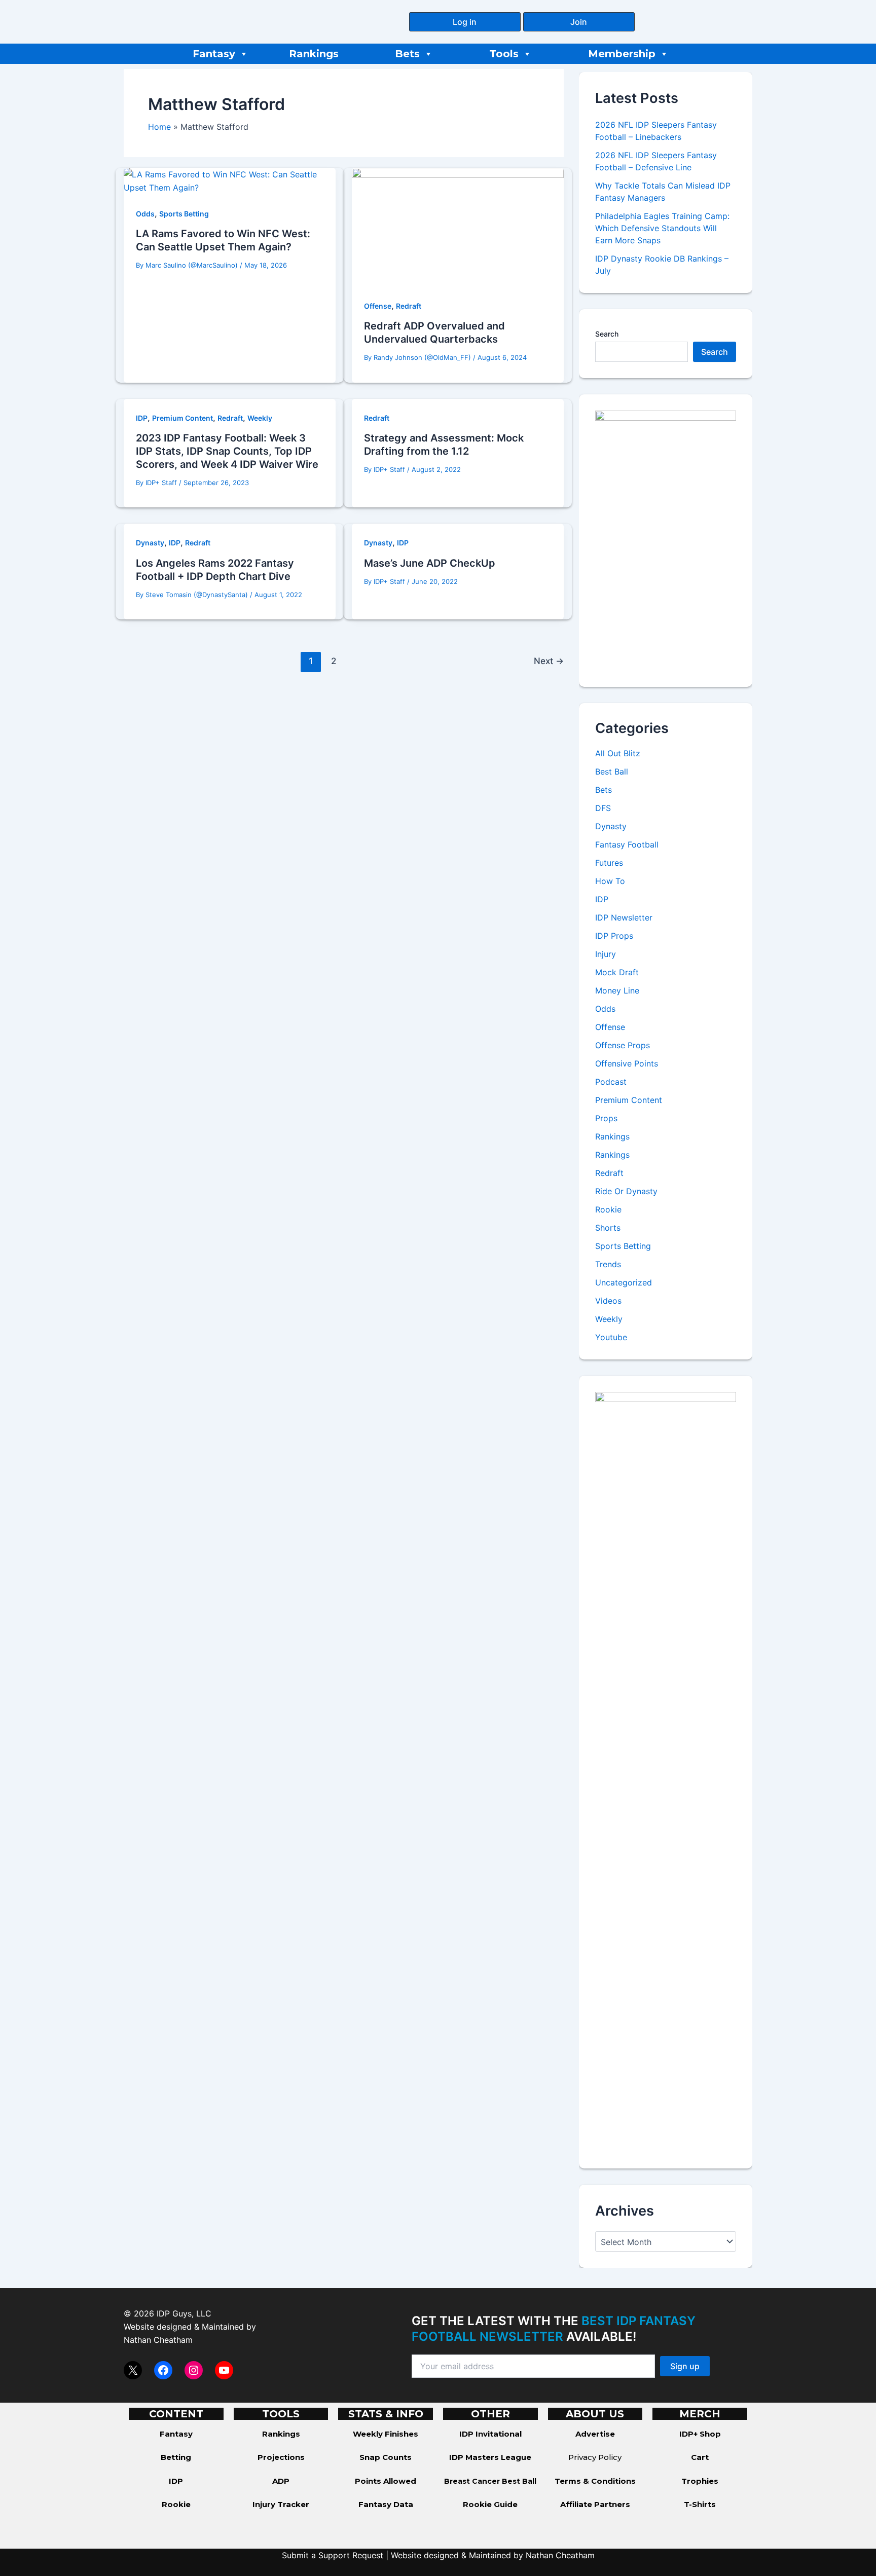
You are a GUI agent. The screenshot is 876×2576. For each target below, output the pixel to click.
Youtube (611, 1337)
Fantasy (214, 54)
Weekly (260, 418)
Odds (145, 214)
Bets (407, 54)
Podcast (611, 1082)
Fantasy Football (627, 844)
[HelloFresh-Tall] (666, 540)
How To (610, 881)
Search (607, 334)
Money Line (617, 990)
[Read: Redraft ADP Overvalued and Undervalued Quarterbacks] (458, 227)
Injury (606, 954)
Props (606, 1118)
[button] (465, 22)
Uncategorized (624, 1282)
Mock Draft (617, 972)
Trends (608, 1264)
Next (549, 661)
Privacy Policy (595, 2457)
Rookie (608, 1209)
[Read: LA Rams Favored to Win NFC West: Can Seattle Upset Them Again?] (230, 180)
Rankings (314, 54)
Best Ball (612, 771)
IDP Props (614, 936)
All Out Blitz (618, 753)
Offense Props (623, 1045)
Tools (504, 54)
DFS (603, 808)
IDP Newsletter (624, 917)
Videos (608, 1301)
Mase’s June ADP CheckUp (430, 563)
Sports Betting (184, 214)
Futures (609, 863)
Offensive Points (627, 1063)
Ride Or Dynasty (626, 1191)
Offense (378, 306)
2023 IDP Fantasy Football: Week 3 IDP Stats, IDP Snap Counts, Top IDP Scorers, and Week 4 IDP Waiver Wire (227, 451)
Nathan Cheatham (158, 2340)
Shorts (608, 1228)
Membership (622, 54)
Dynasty (150, 543)
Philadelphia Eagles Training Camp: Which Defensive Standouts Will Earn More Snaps (662, 228)
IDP (142, 418)
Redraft (409, 306)
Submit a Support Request (333, 2555)
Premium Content (182, 418)
